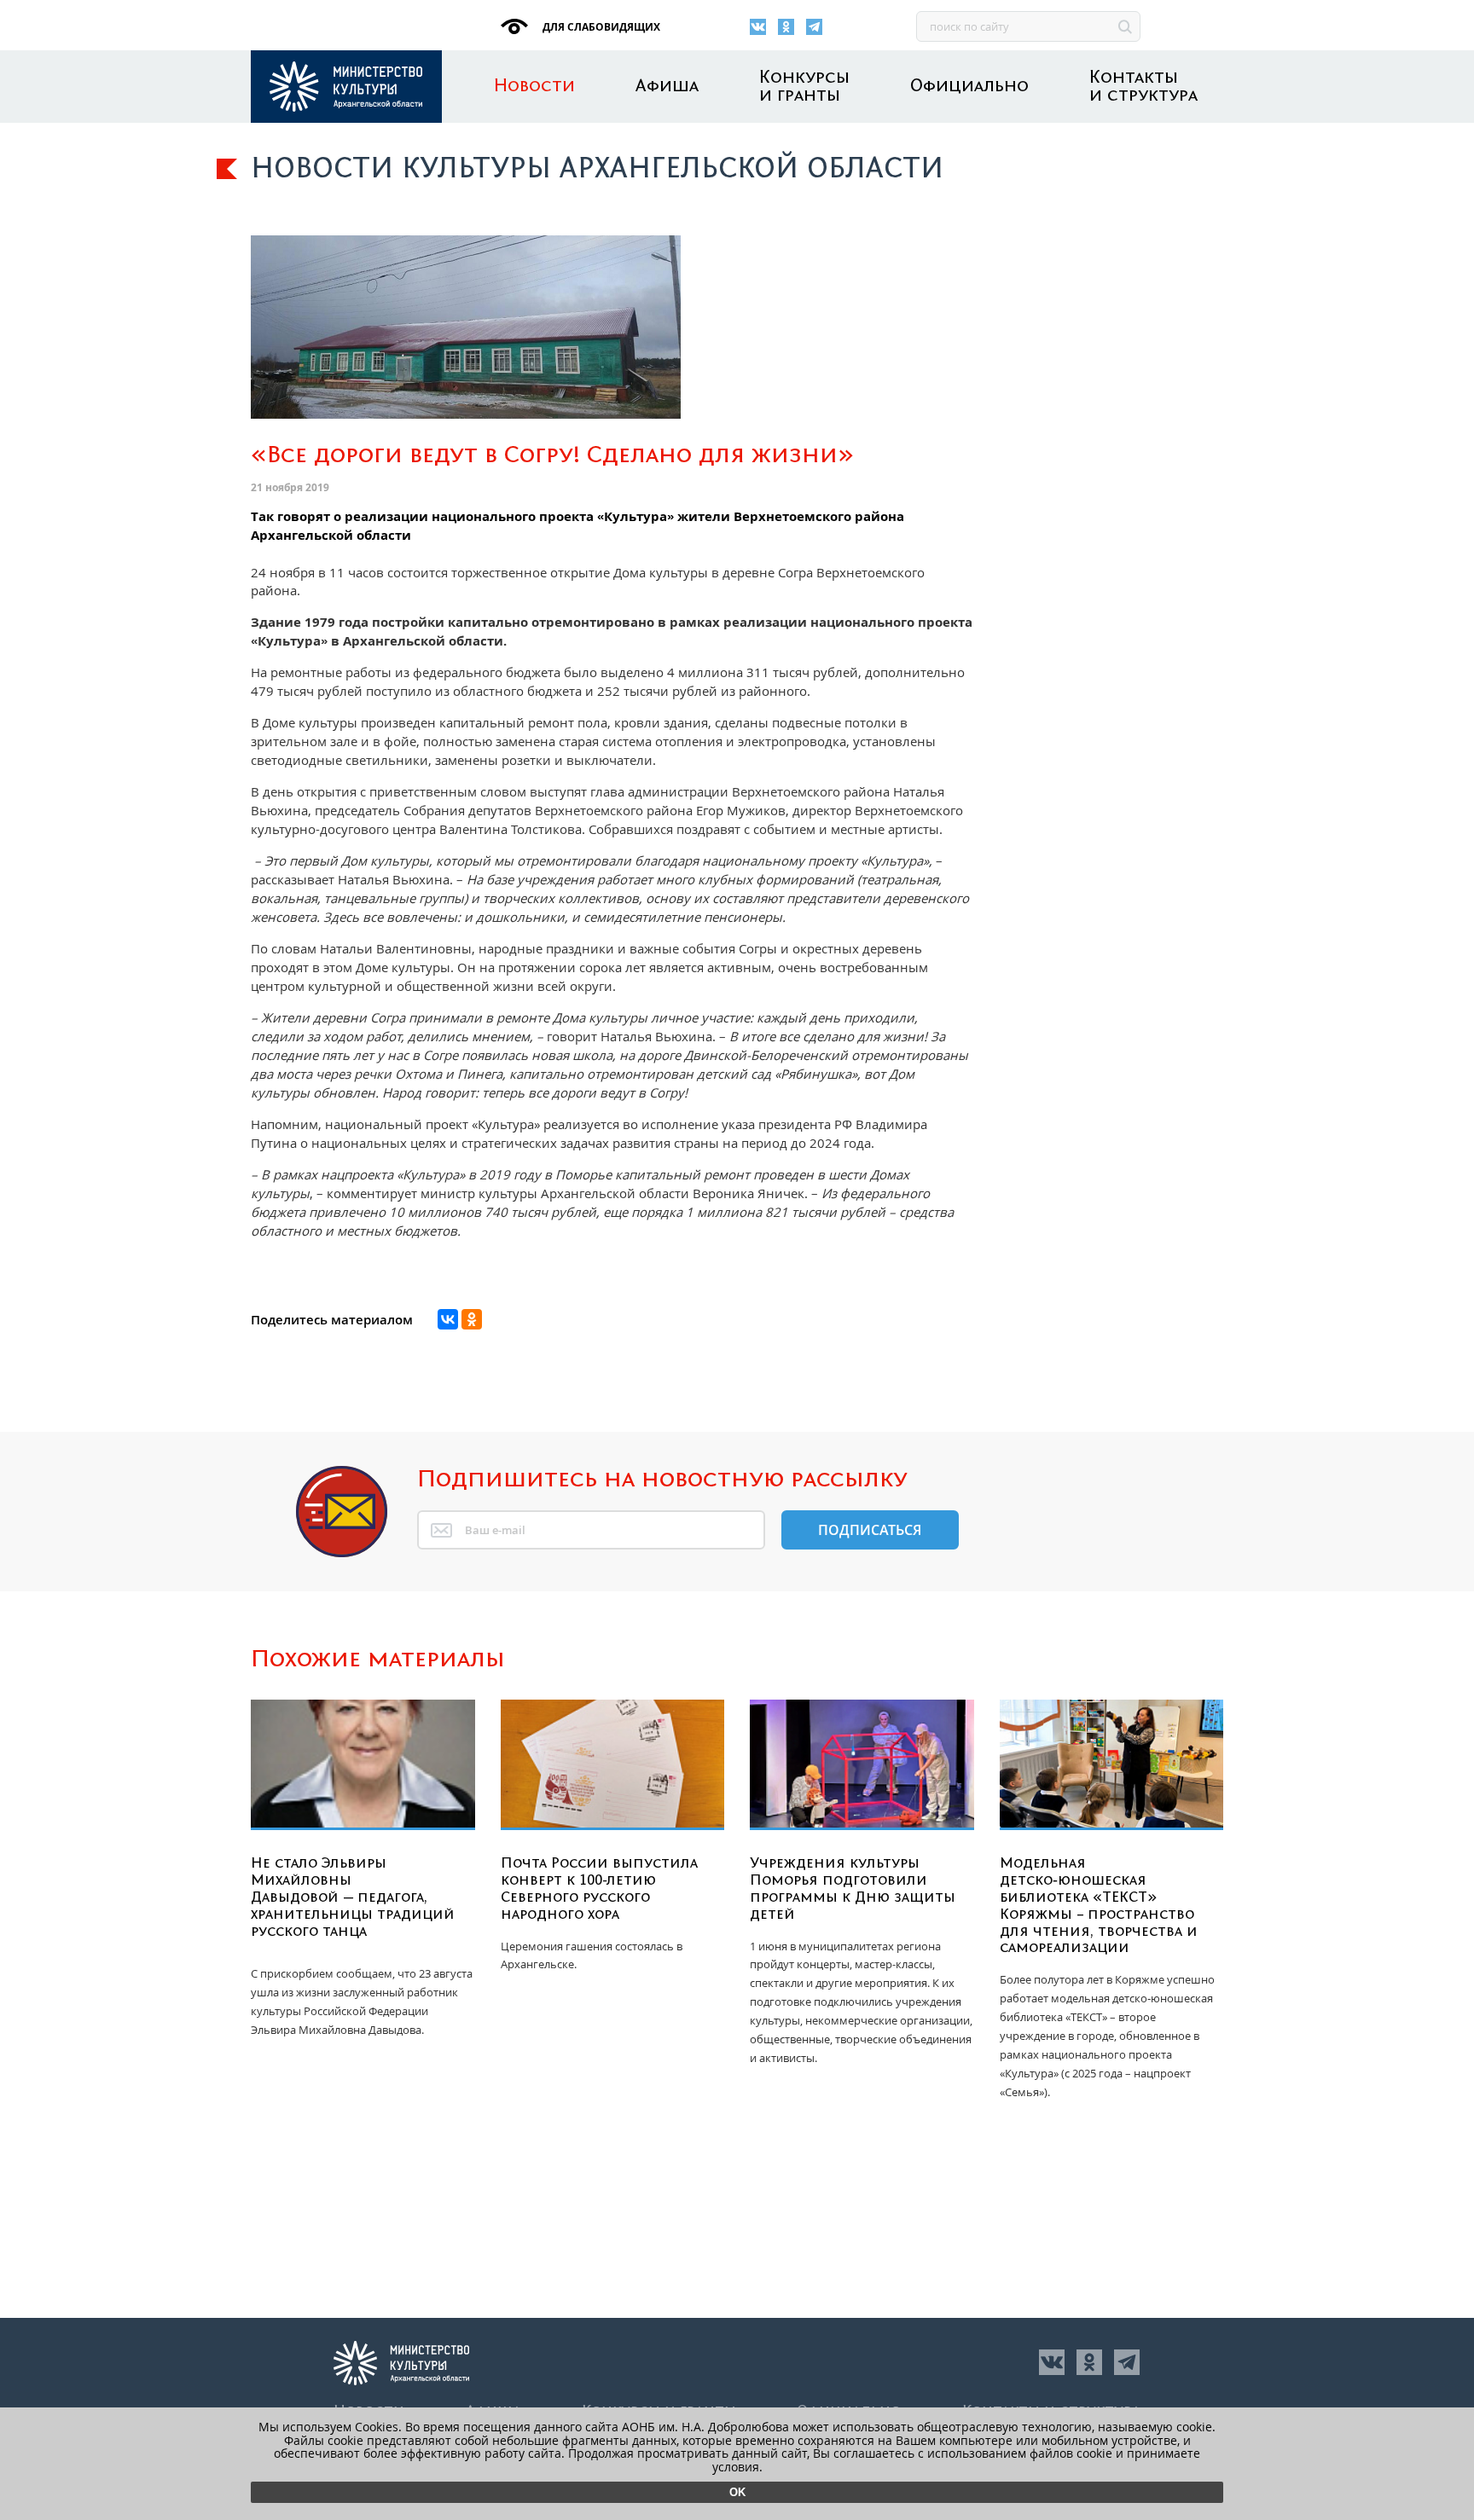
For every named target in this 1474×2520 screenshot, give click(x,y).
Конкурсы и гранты (804, 87)
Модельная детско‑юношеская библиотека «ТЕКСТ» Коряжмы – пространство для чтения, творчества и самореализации (1099, 1906)
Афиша (667, 87)
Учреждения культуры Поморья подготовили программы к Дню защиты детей (853, 1889)
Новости (534, 87)
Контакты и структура (1143, 87)
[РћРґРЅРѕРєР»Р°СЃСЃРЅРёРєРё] (472, 1319)
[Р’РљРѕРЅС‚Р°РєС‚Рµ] (448, 1319)
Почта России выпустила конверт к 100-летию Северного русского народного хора (599, 1889)
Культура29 (346, 87)
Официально (969, 87)
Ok (737, 2492)
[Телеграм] (814, 27)
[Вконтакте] (758, 27)
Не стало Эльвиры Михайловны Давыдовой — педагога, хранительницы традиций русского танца (353, 1897)
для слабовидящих (600, 27)
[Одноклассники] (786, 27)
